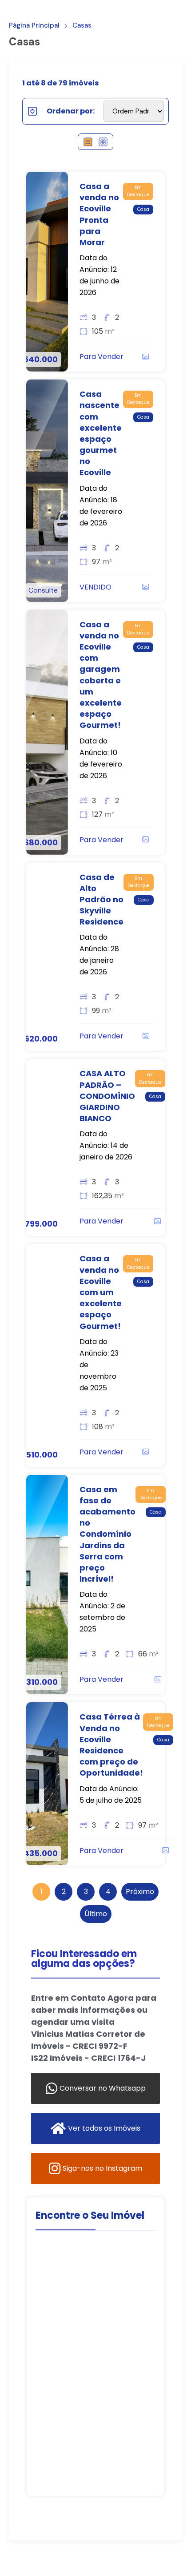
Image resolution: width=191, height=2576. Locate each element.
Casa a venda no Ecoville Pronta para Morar (99, 214)
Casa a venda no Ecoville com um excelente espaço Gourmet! (101, 1292)
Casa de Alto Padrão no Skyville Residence (101, 900)
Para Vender (101, 357)
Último (96, 1914)
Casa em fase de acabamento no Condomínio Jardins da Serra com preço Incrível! (107, 1534)
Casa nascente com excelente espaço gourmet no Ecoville (101, 433)
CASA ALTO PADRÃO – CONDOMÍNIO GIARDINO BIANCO (107, 1096)
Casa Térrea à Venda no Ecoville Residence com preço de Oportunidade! (111, 1745)
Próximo (140, 1892)
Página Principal (34, 26)
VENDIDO (95, 587)
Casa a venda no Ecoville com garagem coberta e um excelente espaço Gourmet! (101, 675)
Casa (143, 209)
